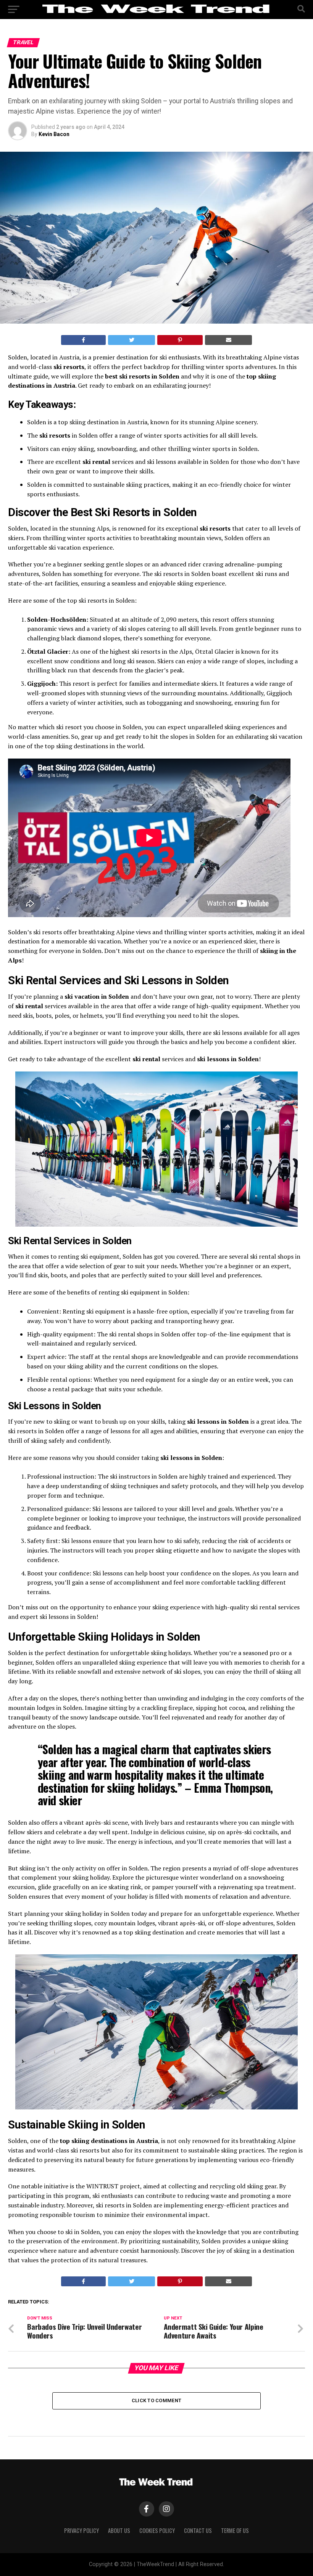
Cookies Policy (157, 2530)
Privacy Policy (81, 2530)
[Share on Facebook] (84, 340)
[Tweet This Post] (131, 340)
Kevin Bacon (54, 134)
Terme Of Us (235, 2530)
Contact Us (198, 2530)
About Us (119, 2530)
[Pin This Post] (180, 340)
